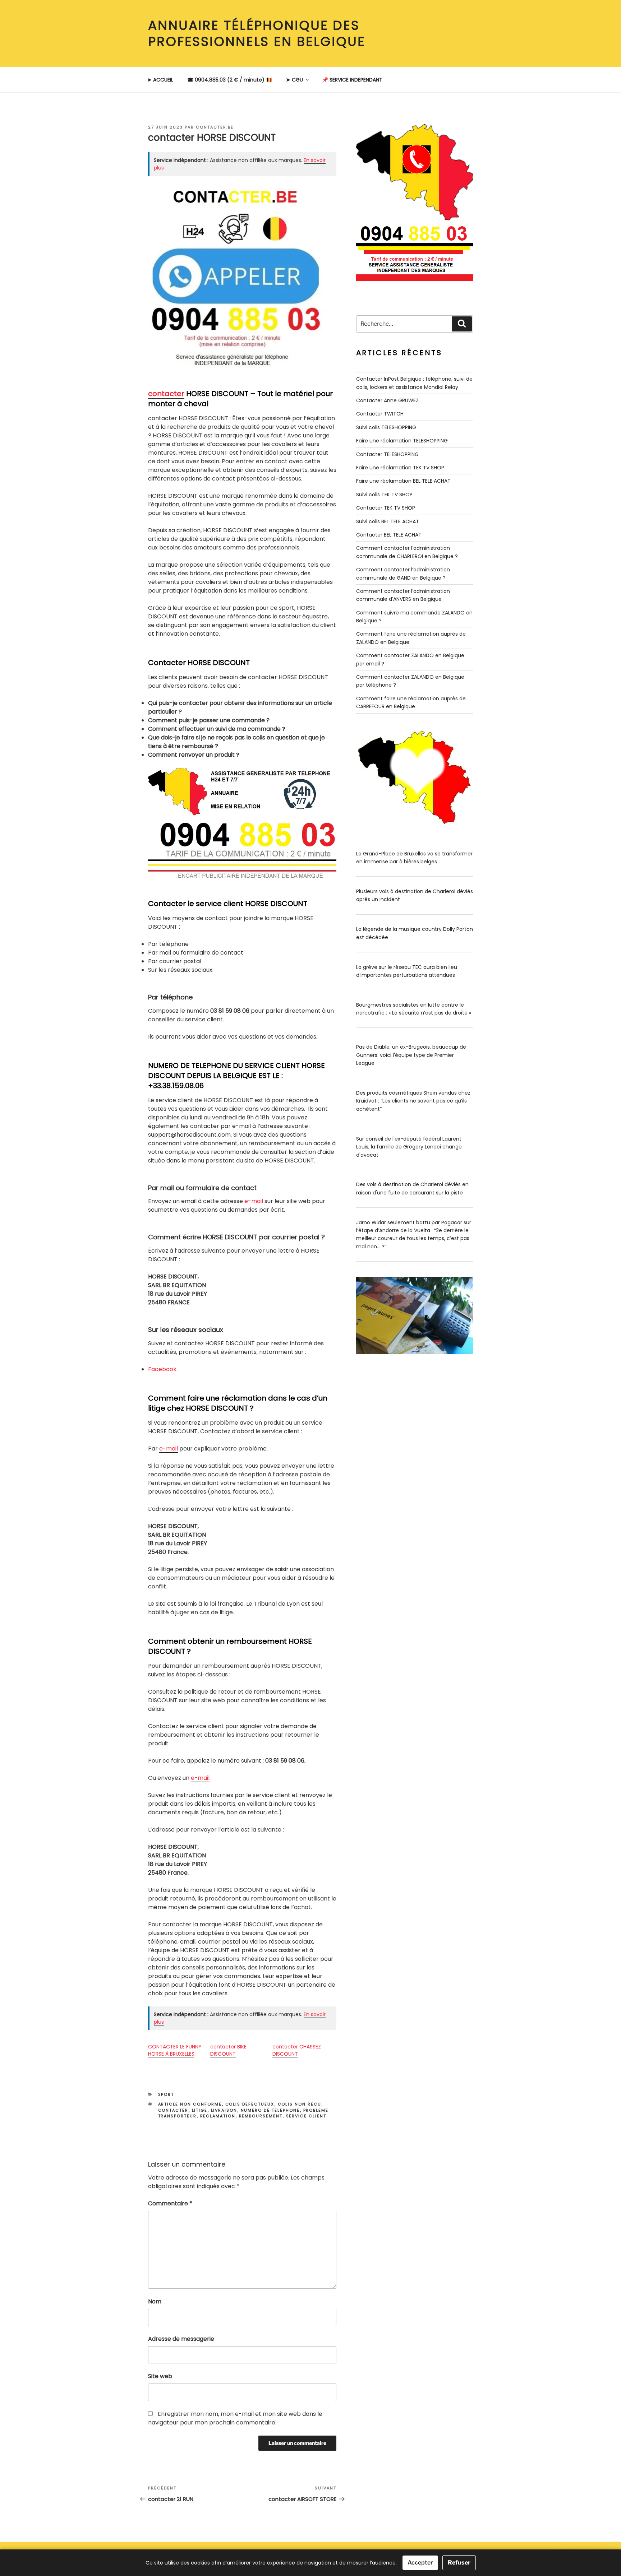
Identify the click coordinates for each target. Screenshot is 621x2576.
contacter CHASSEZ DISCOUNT (297, 2050)
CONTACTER (173, 2110)
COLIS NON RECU (300, 2104)
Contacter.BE (215, 127)
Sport (166, 2094)
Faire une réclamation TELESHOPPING (402, 441)
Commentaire (170, 2203)
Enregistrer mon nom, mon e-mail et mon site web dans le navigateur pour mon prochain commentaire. (235, 2418)
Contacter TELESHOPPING (387, 454)
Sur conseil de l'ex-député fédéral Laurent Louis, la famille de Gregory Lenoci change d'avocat (409, 1147)
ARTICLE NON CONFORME (190, 2104)
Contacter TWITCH (380, 414)
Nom (155, 2301)
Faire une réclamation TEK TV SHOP (400, 468)
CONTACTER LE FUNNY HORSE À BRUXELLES (175, 2050)
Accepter (420, 2563)
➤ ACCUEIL (160, 80)
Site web (160, 2376)
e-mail (254, 1201)
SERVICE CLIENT (306, 2116)
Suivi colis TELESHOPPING (386, 427)
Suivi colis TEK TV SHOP (384, 495)
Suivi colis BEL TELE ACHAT (388, 521)
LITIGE (200, 2110)
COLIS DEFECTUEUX (250, 2104)
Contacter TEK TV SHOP (386, 508)
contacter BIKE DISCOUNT (228, 2050)
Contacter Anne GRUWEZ (387, 400)
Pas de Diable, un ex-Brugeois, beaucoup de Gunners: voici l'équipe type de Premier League (411, 1055)
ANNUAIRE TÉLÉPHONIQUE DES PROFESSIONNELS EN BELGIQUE (257, 33)
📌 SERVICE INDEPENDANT (352, 80)
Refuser (459, 2563)
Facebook (162, 1369)
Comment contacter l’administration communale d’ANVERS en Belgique (403, 595)
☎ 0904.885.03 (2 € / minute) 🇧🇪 (230, 80)
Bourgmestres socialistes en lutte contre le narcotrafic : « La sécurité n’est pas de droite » (414, 1009)
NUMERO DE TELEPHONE (270, 2110)
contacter (166, 394)
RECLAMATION (218, 2116)
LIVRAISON (224, 2110)
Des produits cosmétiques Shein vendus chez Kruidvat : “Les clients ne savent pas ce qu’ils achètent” (413, 1101)
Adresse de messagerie (181, 2339)
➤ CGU (295, 80)
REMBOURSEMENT (261, 2116)
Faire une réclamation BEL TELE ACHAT (403, 481)
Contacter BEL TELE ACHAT (389, 535)
